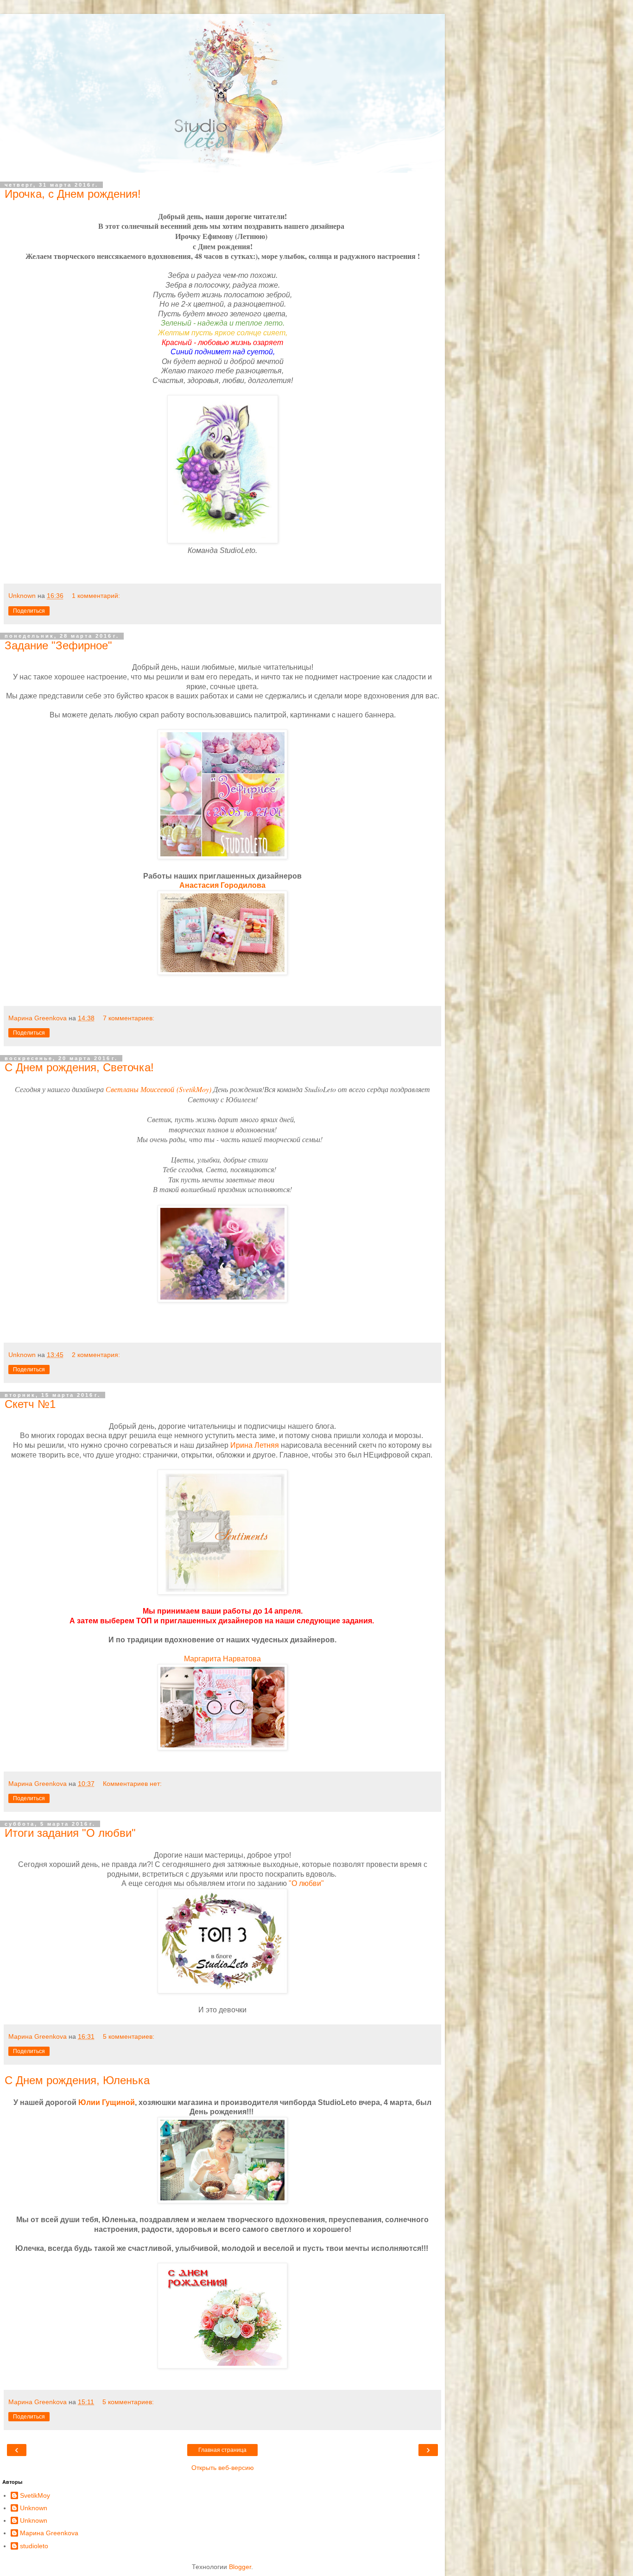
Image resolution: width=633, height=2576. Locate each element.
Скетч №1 (30, 1404)
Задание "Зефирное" (58, 645)
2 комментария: (96, 1355)
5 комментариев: (129, 2036)
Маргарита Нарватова (222, 1659)
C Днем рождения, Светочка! (79, 1067)
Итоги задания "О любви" (70, 1833)
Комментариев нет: (132, 1784)
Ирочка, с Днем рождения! (73, 194)
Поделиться (29, 611)
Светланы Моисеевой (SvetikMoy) (158, 1089)
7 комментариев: (129, 1018)
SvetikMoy (35, 2495)
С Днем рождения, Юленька (77, 2080)
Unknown (34, 2508)
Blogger (240, 2567)
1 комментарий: (96, 596)
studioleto (34, 2546)
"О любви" (306, 1883)
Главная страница (222, 2450)
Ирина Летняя (256, 1445)
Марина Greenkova (49, 2533)
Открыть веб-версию (223, 2468)
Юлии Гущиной (107, 2102)
